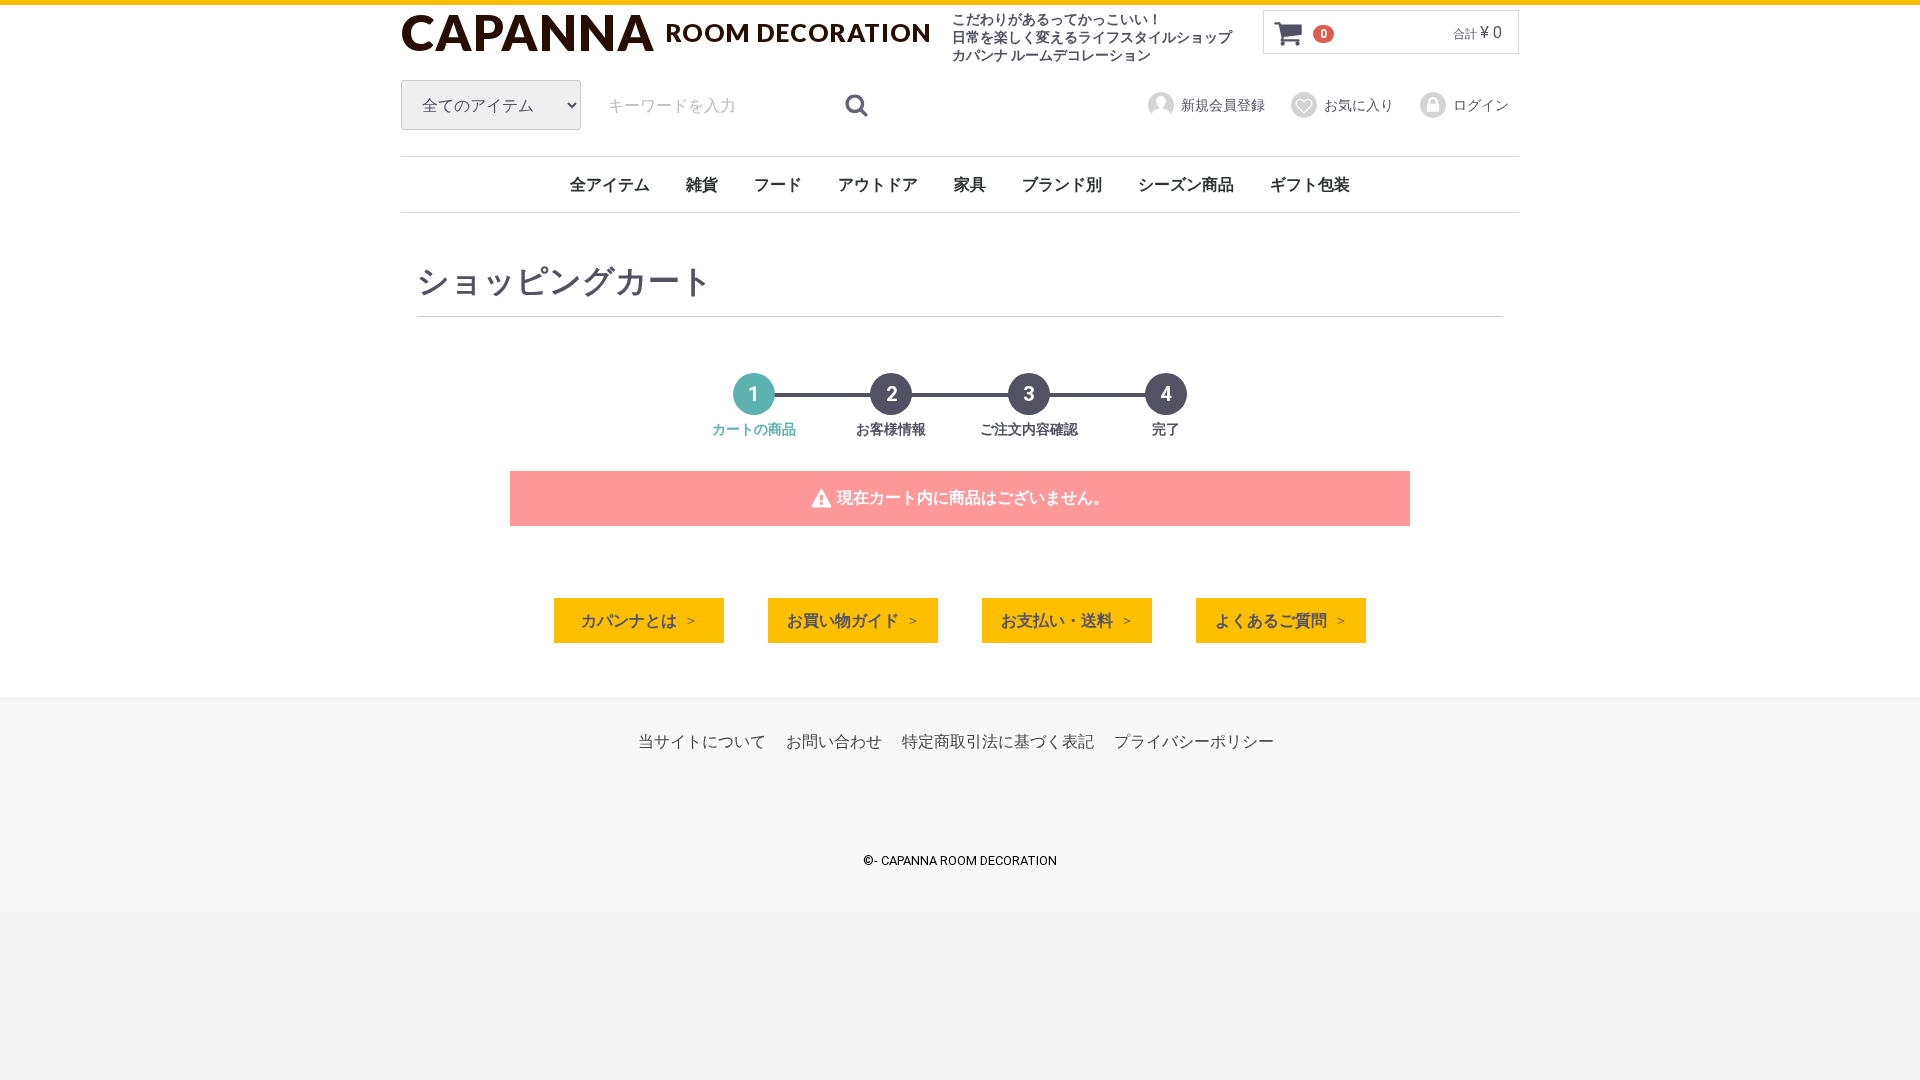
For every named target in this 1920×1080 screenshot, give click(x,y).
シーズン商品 (1186, 184)
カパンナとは (629, 620)
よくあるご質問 (1271, 620)
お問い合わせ (834, 741)
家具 (970, 184)
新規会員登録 (1223, 105)
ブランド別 (1062, 184)
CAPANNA (666, 32)
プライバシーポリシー (1194, 741)
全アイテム (610, 184)
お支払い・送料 (1057, 620)
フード (778, 184)
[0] (1289, 33)
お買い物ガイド (843, 620)
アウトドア (878, 184)
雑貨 (702, 184)
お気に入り (1359, 105)
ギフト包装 (1310, 184)
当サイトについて (702, 741)
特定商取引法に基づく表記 (998, 741)
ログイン (1481, 105)
